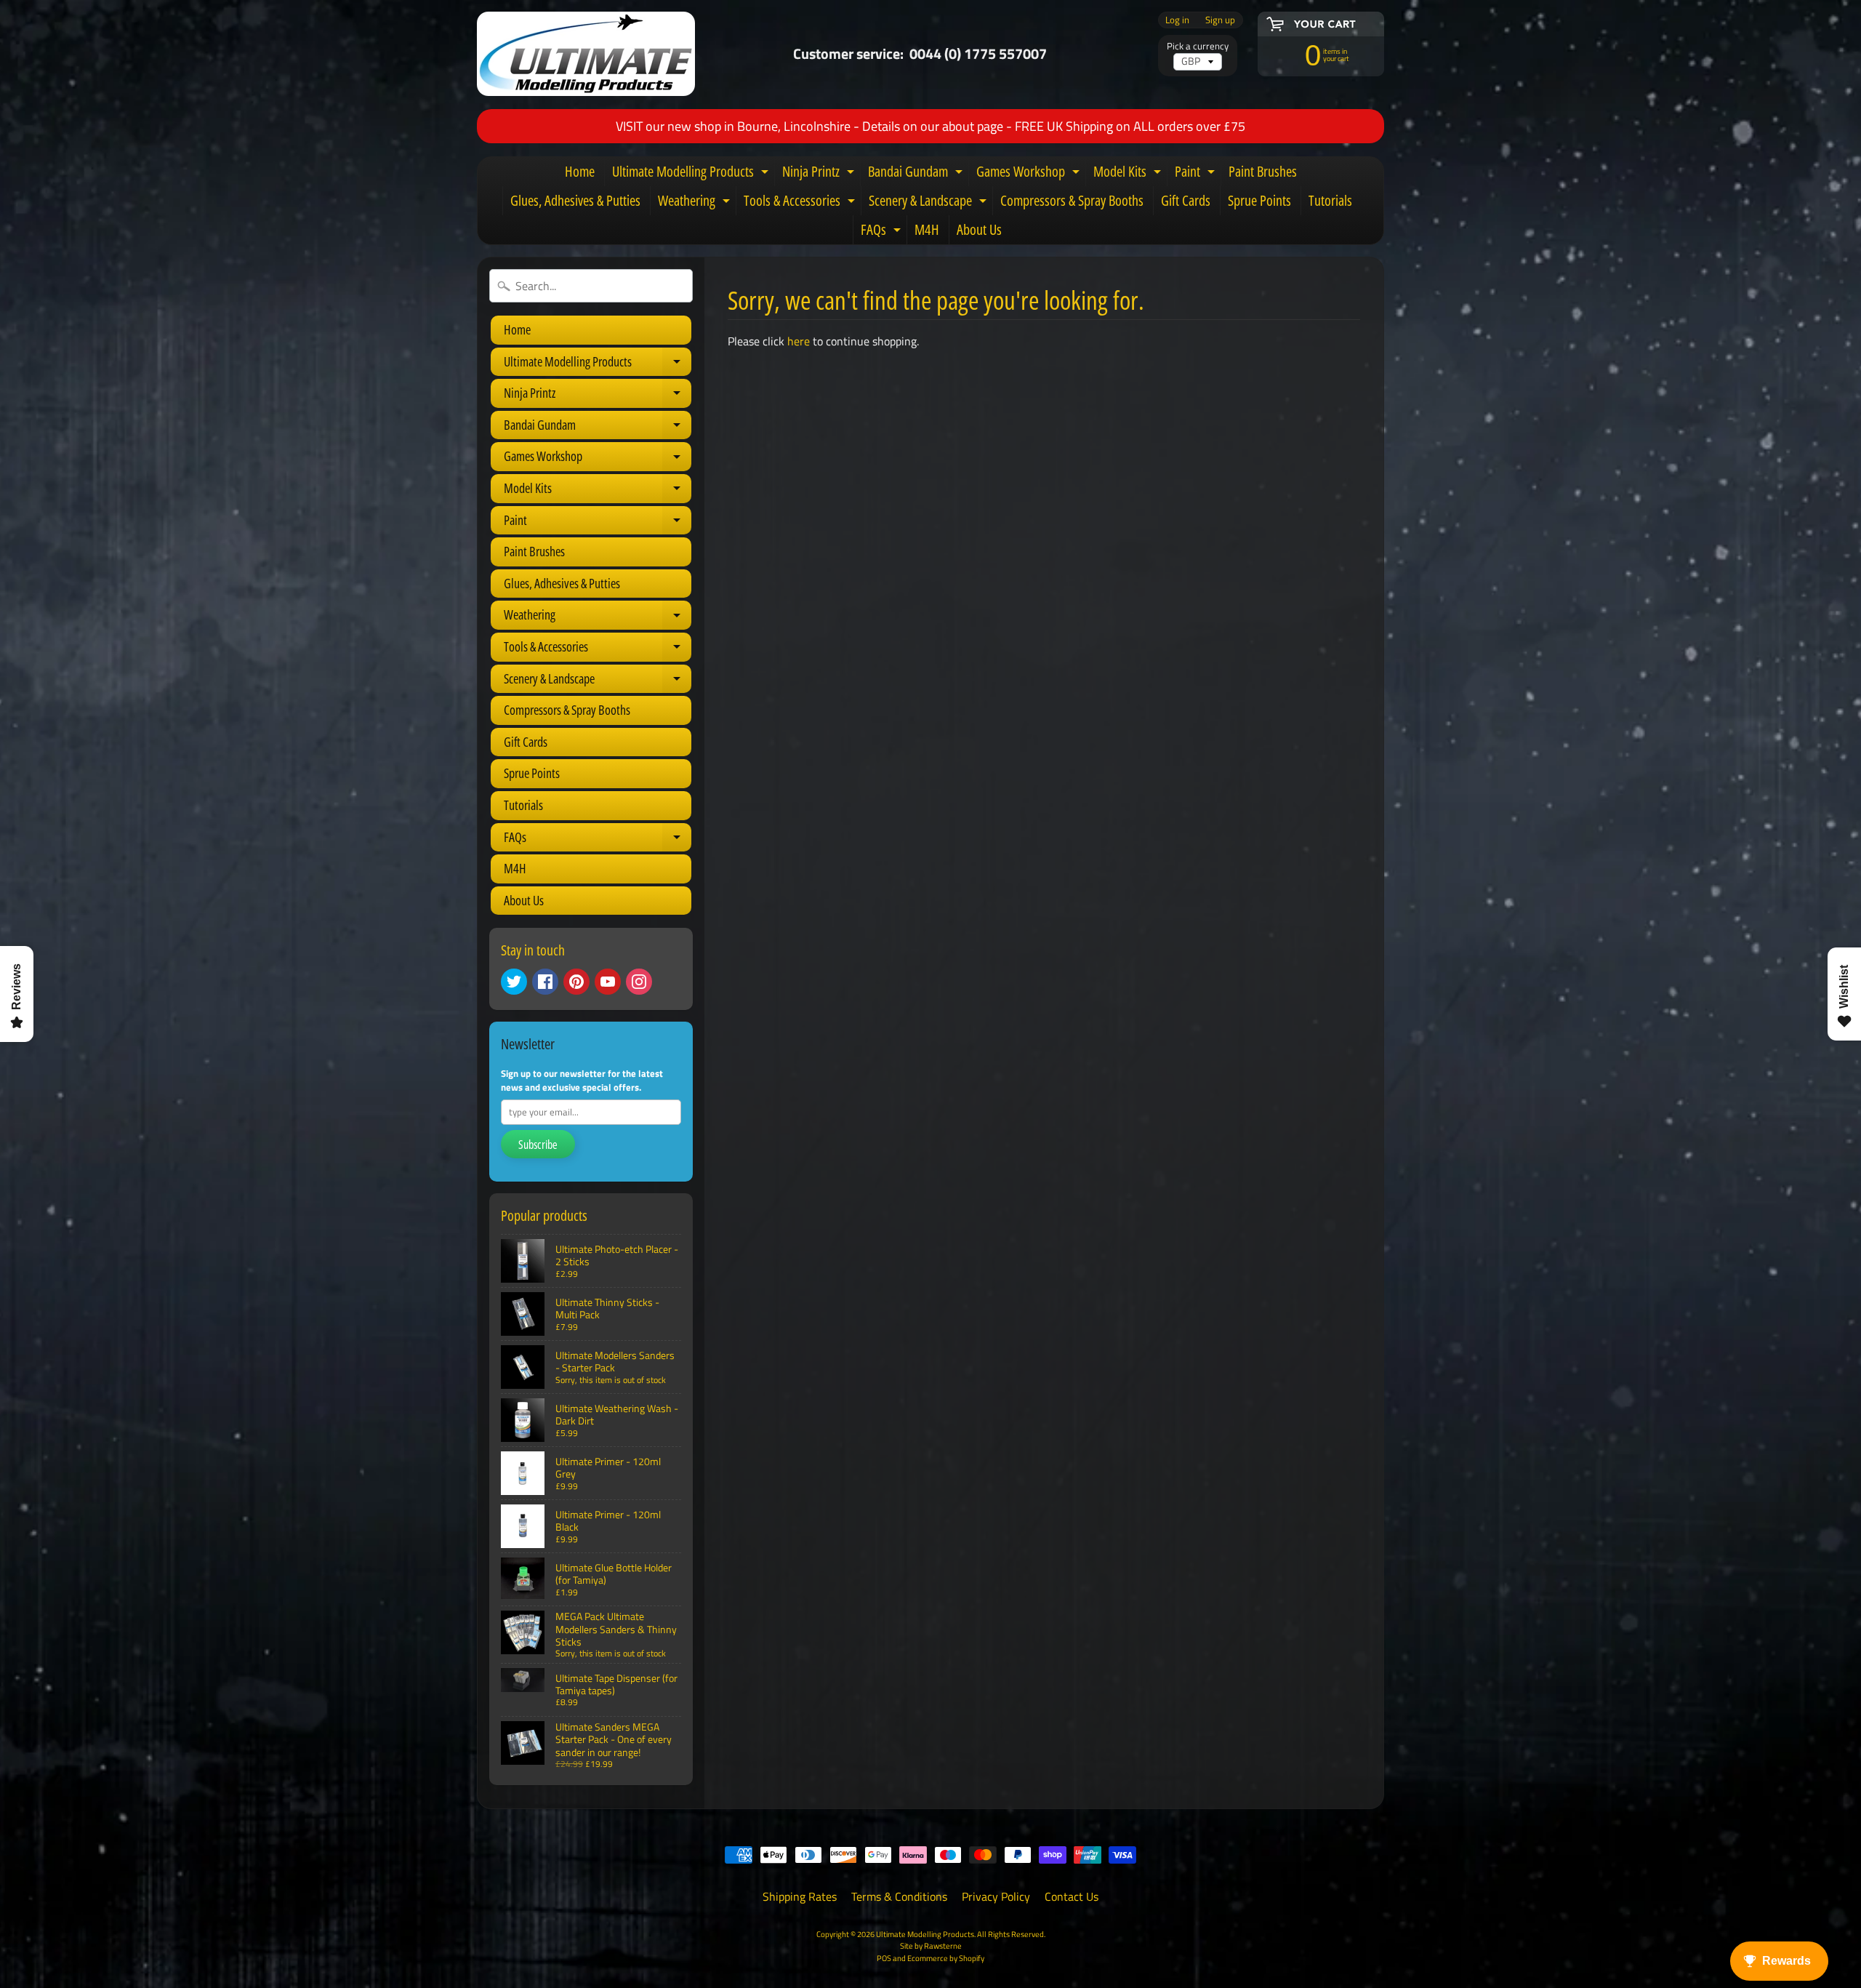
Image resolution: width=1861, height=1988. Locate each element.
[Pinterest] (576, 982)
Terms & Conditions (899, 1896)
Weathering (696, 203)
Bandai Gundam (917, 174)
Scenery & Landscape (929, 203)
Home (580, 171)
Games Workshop (1030, 174)
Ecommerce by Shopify (946, 1958)
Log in (1177, 20)
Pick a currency (1198, 46)
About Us (979, 229)
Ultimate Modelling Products (692, 174)
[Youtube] (608, 982)
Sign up (1220, 20)
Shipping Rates (800, 1896)
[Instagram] (639, 982)
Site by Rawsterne (931, 1945)
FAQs (883, 232)
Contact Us (1072, 1896)
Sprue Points (1259, 200)
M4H (927, 229)
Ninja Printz (820, 174)
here (799, 341)
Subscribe (538, 1145)
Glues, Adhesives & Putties (575, 200)
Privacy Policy (996, 1896)
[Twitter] (514, 982)
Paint (1197, 174)
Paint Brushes (1263, 171)
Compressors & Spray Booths (1072, 200)
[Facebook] (545, 982)
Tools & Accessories (801, 203)
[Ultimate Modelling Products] (586, 54)
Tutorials (1330, 200)
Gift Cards (1186, 200)
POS (884, 1958)
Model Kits (1129, 174)
